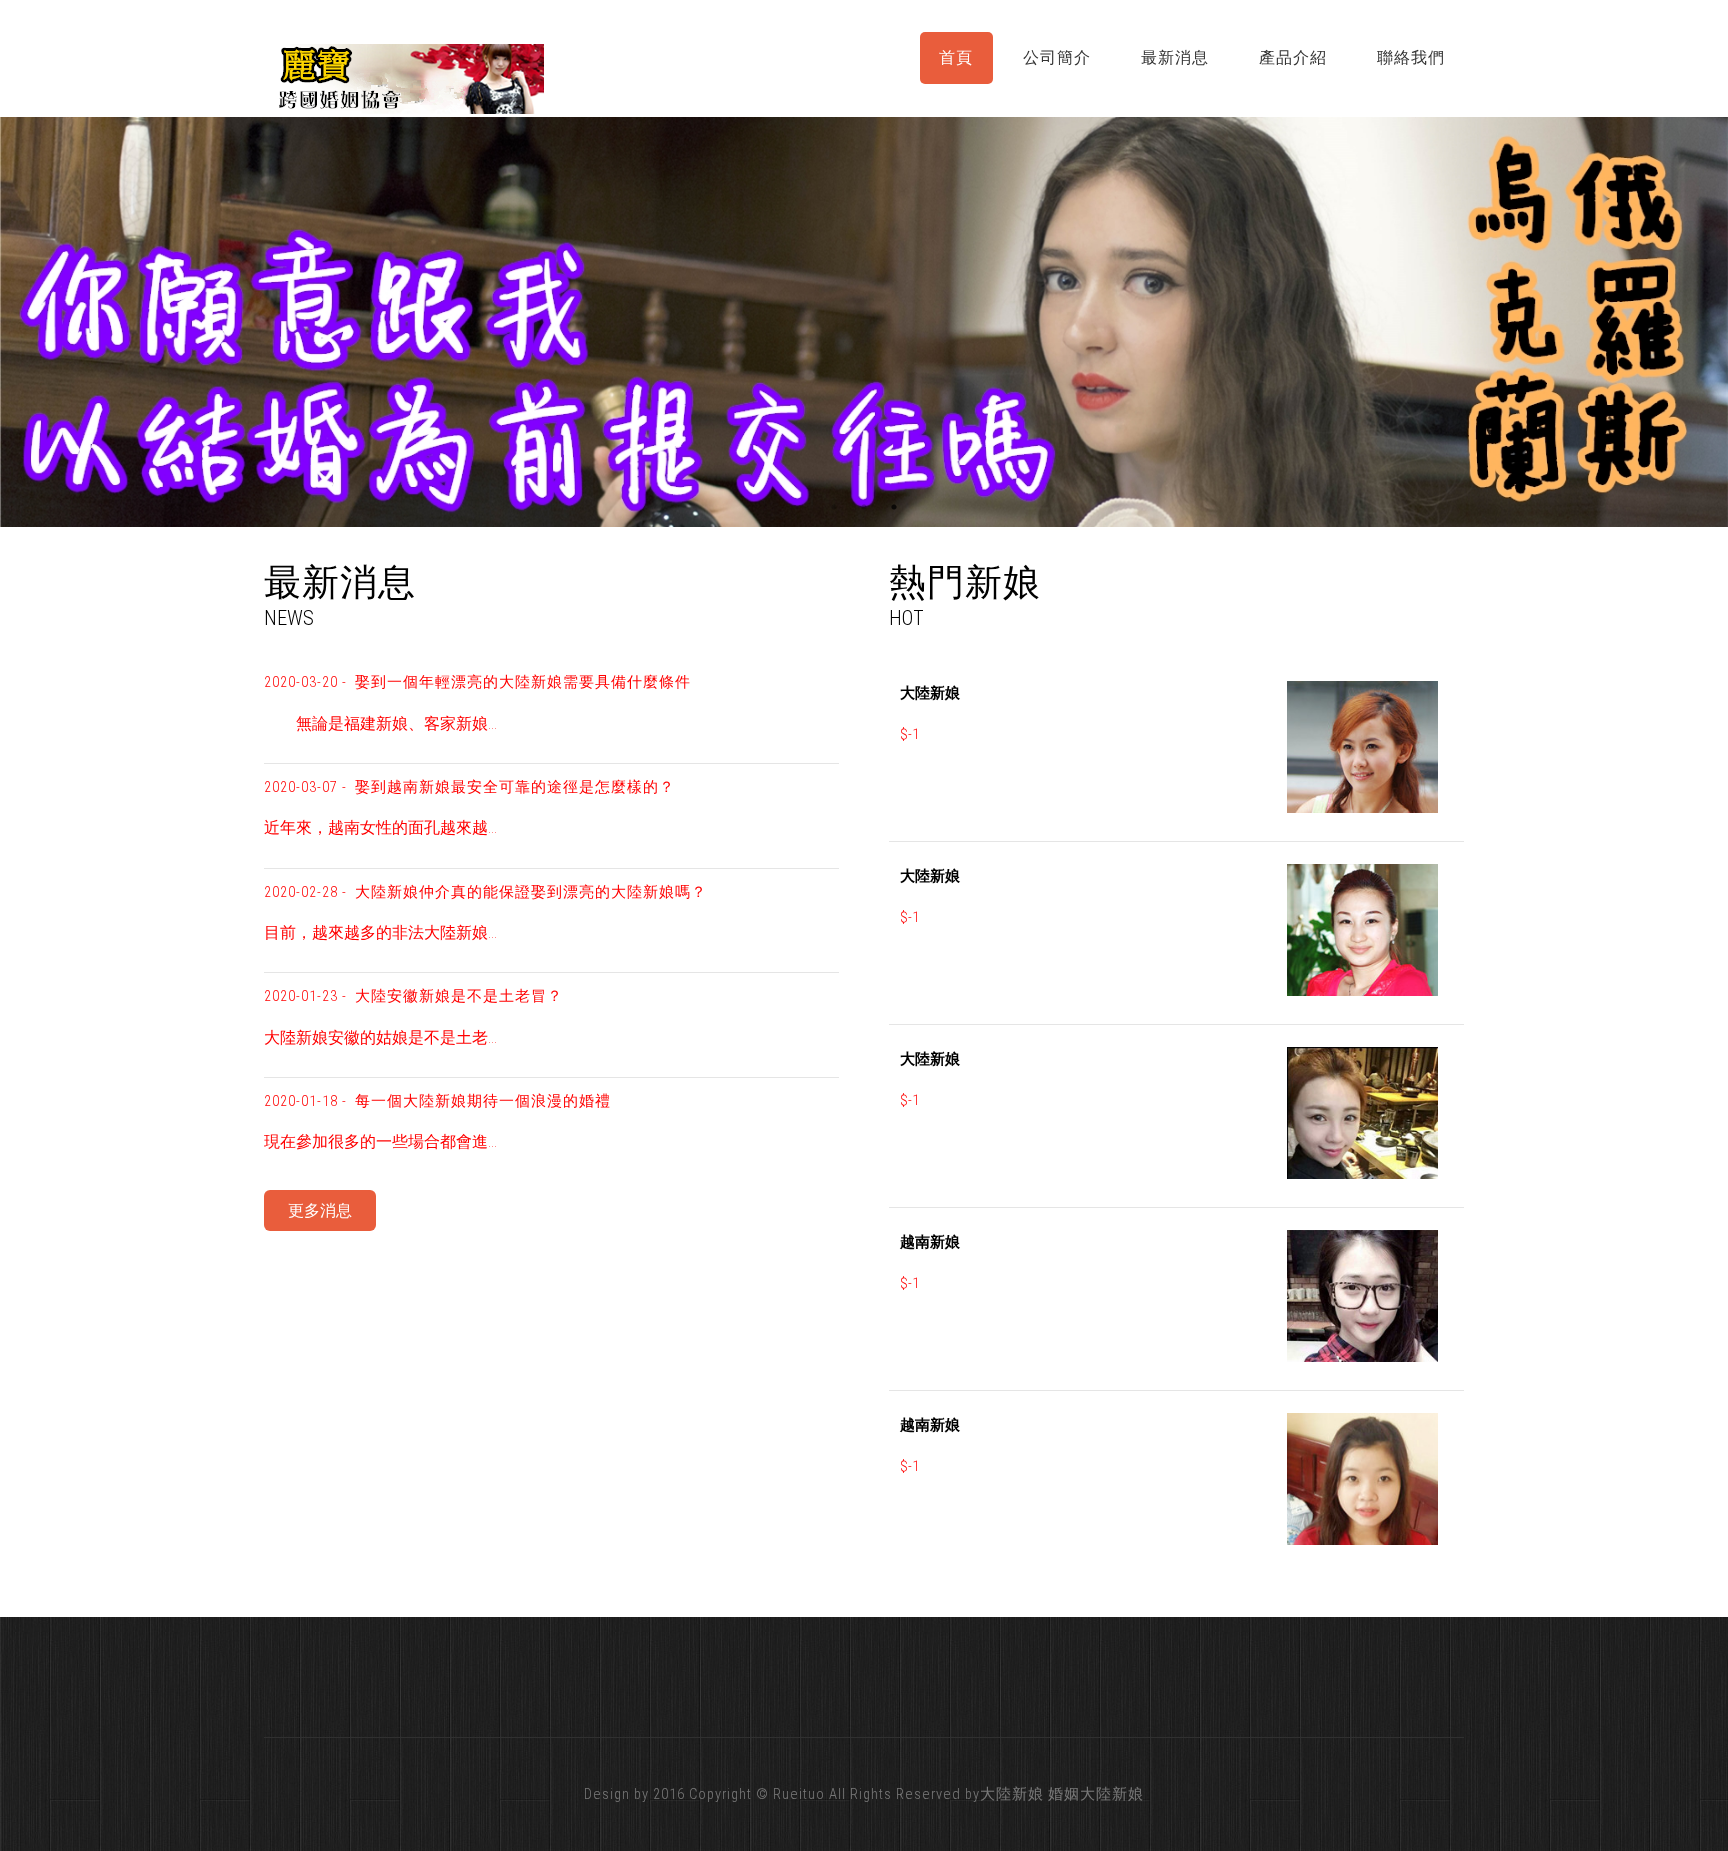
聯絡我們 (1411, 57)
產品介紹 (1293, 57)
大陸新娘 (1012, 1794)
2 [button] (864, 507)
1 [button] (834, 507)
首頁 (956, 57)
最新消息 (1175, 57)
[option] (864, 321)
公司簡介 (1057, 57)
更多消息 (320, 1210)
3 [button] (894, 507)
